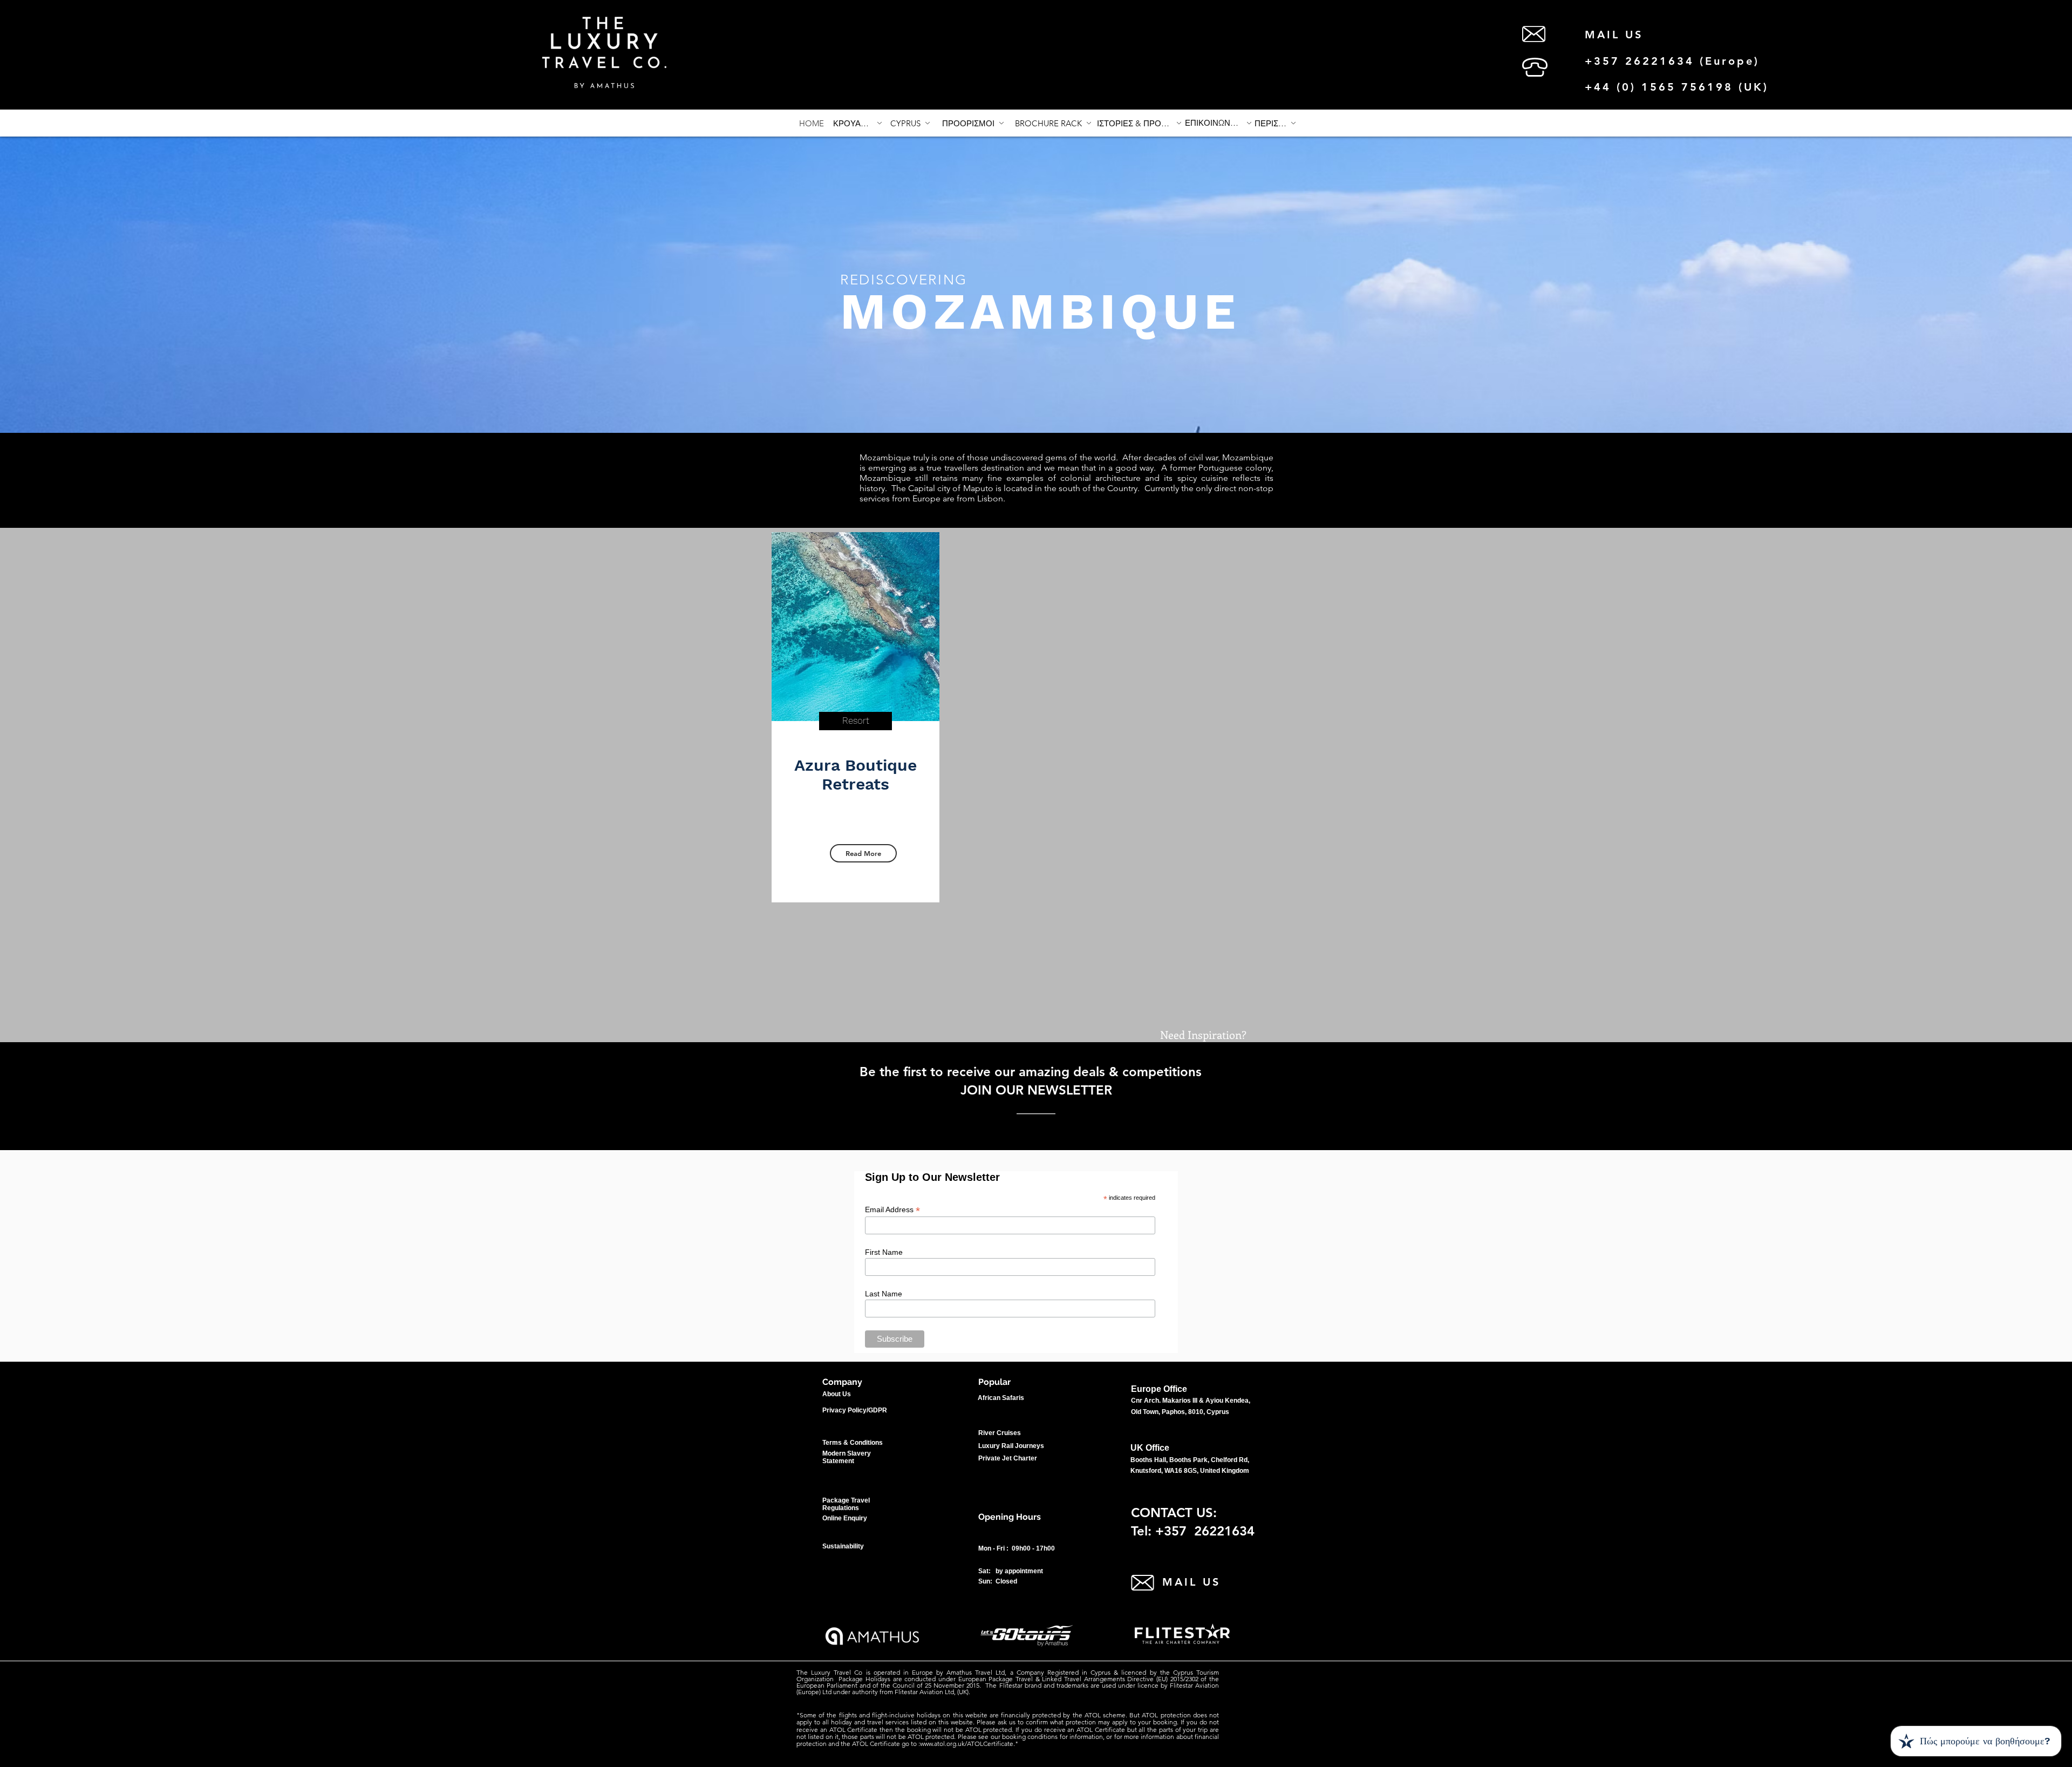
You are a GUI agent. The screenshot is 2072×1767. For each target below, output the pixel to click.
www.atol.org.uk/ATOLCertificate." (969, 1744)
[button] (1275, 123)
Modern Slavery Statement (847, 1457)
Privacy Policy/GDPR (855, 1410)
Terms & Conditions (853, 1443)
